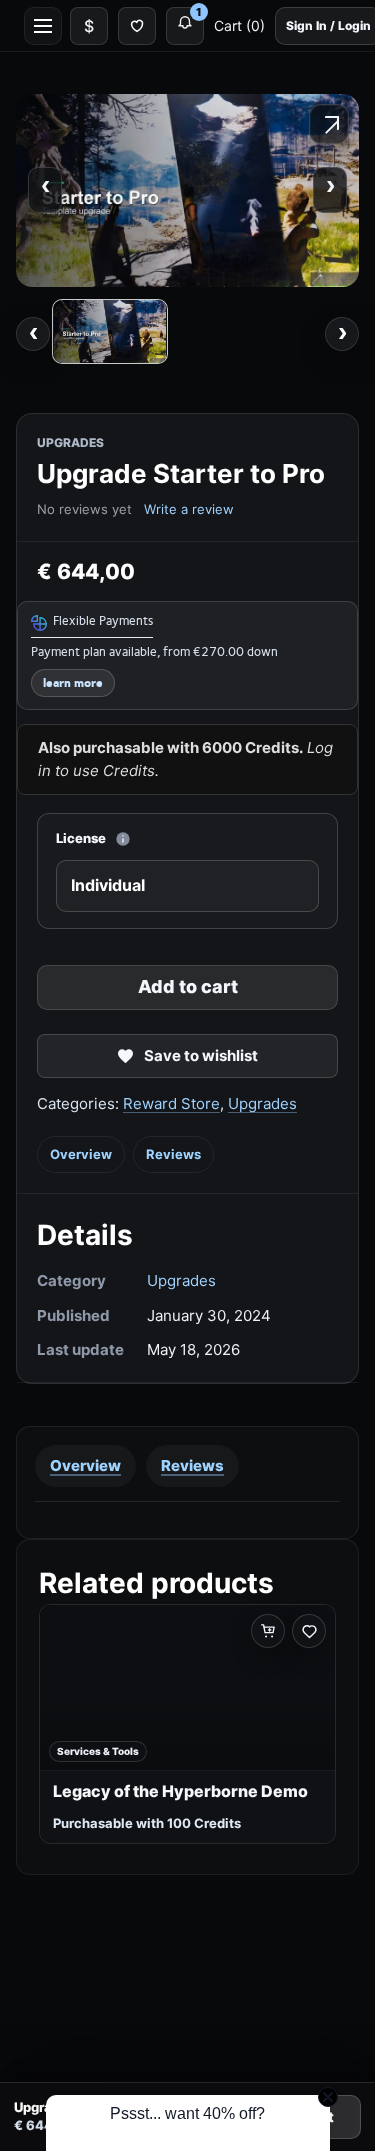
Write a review (189, 509)
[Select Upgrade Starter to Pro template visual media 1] (110, 331)
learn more (73, 683)
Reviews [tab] (192, 1465)
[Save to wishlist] (309, 1631)
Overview (81, 1154)
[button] (188, 2123)
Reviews (173, 1154)
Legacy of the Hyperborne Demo (180, 1791)
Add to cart (188, 986)
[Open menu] (43, 26)
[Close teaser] (328, 2097)
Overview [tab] (85, 1465)
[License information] (123, 839)
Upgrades (262, 1103)
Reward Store (171, 1103)
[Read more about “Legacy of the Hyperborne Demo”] (268, 1631)
